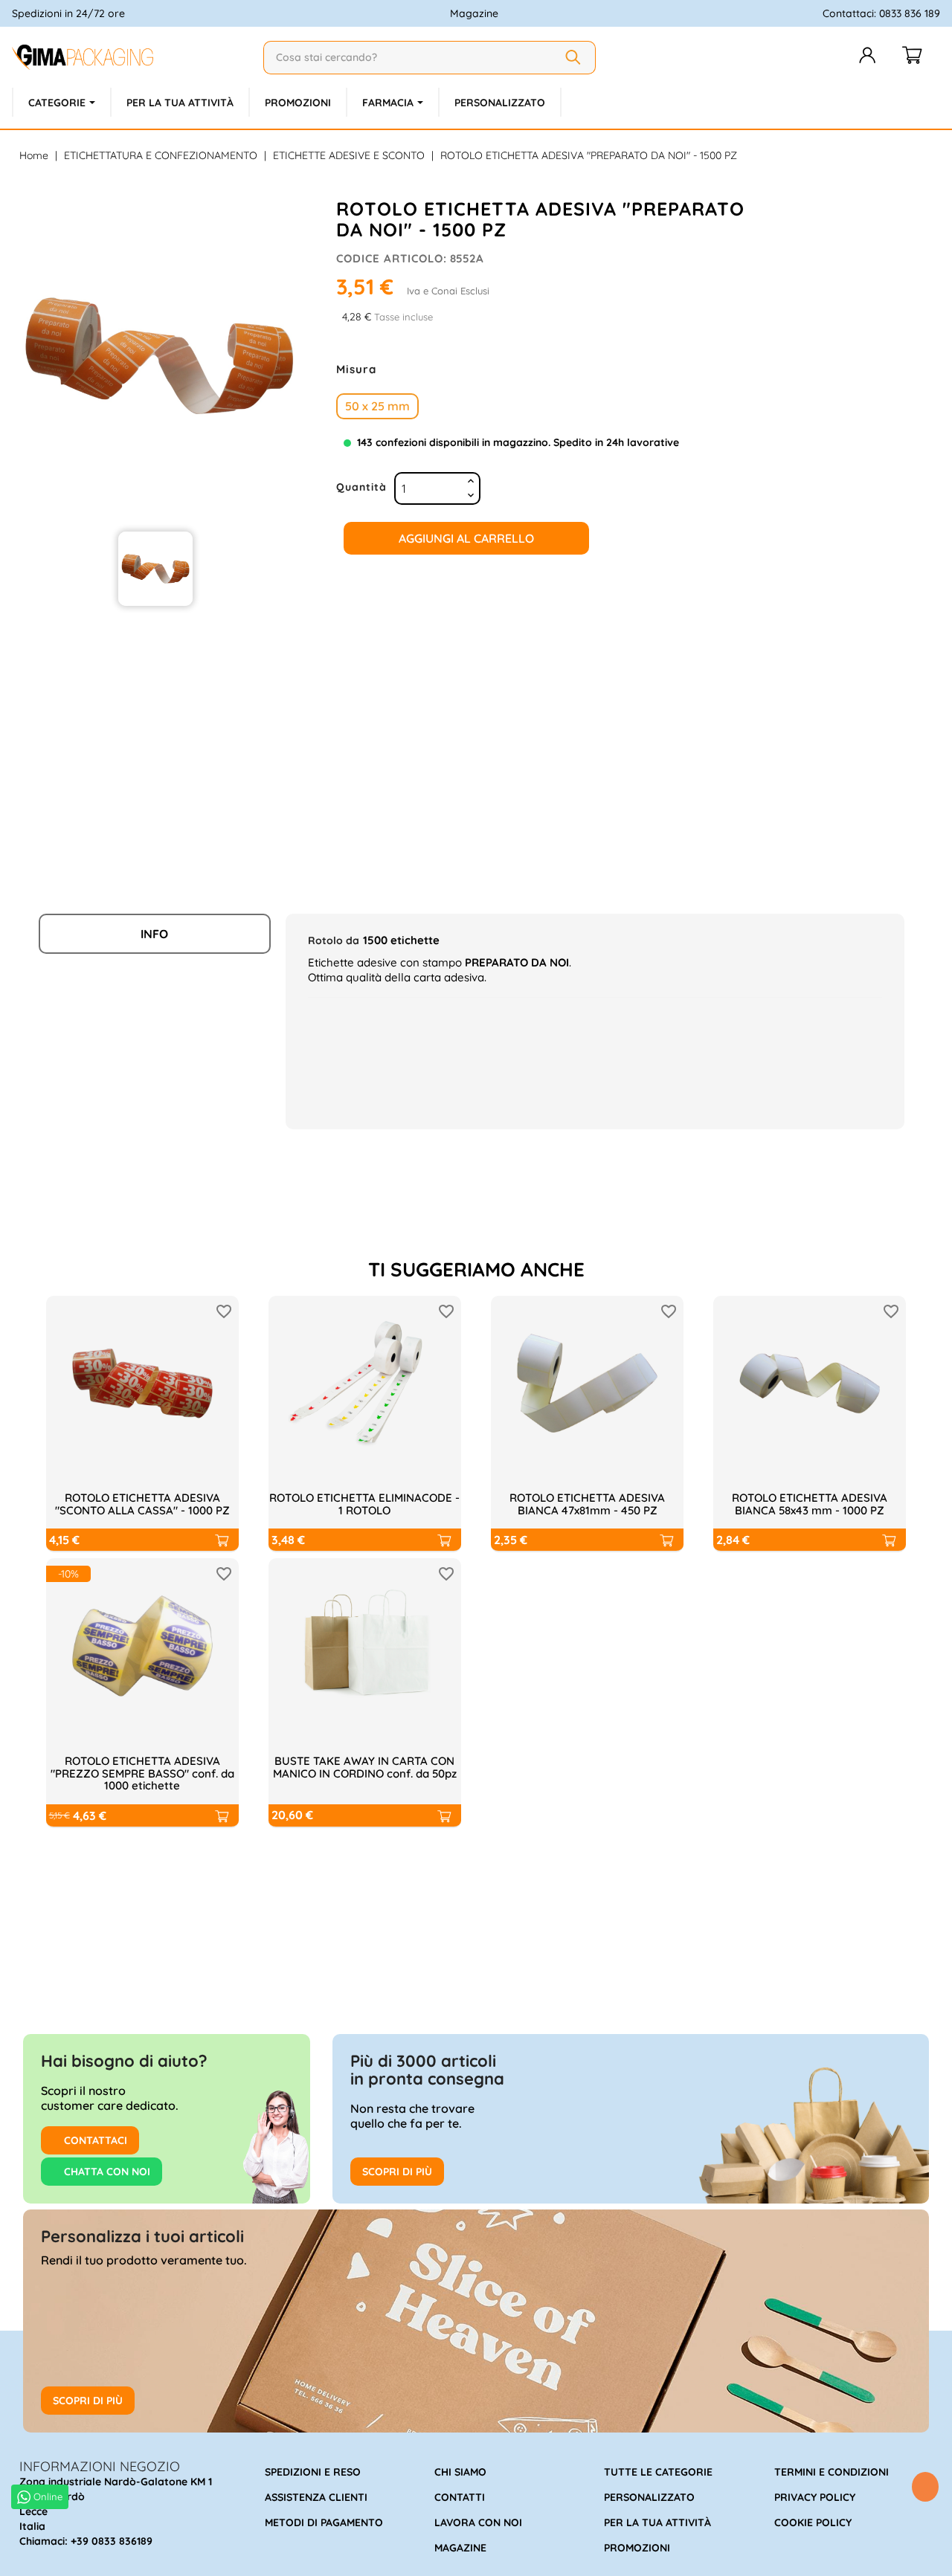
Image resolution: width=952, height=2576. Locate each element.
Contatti (460, 2497)
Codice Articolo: (392, 258)
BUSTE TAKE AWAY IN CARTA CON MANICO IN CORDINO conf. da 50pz (365, 1767)
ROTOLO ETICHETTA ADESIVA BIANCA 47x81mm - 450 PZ (587, 1504)
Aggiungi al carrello (466, 538)
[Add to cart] (221, 1540)
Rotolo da (334, 940)
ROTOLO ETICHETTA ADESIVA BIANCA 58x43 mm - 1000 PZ (810, 1504)
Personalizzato (649, 2497)
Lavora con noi (478, 2522)
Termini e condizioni (832, 2472)
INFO (154, 934)
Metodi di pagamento (324, 2522)
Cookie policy (813, 2522)
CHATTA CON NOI (106, 2172)
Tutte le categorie (658, 2472)
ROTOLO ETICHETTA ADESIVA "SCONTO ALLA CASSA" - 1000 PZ (142, 1504)
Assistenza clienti (316, 2497)
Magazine (474, 13)
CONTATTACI (94, 2140)
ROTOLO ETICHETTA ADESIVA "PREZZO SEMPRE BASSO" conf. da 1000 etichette (142, 1773)
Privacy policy (815, 2497)
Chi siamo (460, 2472)
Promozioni (637, 2548)
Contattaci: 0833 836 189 (881, 13)
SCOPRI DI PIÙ (397, 2172)
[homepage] (132, 57)
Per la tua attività (657, 2522)
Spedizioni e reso (313, 2472)
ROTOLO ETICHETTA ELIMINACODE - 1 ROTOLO (364, 1504)
